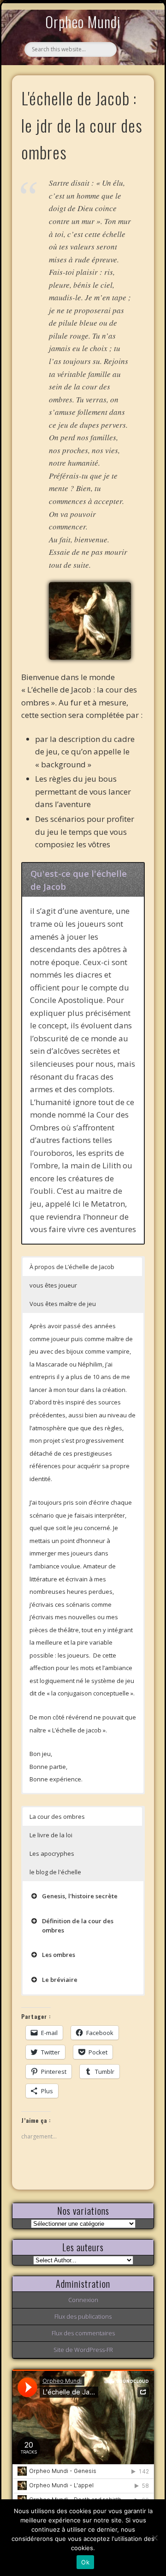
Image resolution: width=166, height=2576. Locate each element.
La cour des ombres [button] (57, 1817)
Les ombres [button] (59, 1955)
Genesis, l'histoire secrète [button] (80, 1896)
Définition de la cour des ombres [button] (78, 1926)
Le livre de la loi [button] (51, 1835)
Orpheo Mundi (83, 21)
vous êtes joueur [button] (53, 1285)
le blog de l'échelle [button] (55, 1872)
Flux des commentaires (83, 2333)
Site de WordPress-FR (83, 2350)
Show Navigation (132, 85)
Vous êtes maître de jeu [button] (63, 1304)
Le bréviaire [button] (60, 1980)
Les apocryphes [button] (52, 1853)
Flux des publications (83, 2316)
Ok (85, 2562)
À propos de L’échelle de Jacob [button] (72, 1267)
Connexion (83, 2300)
